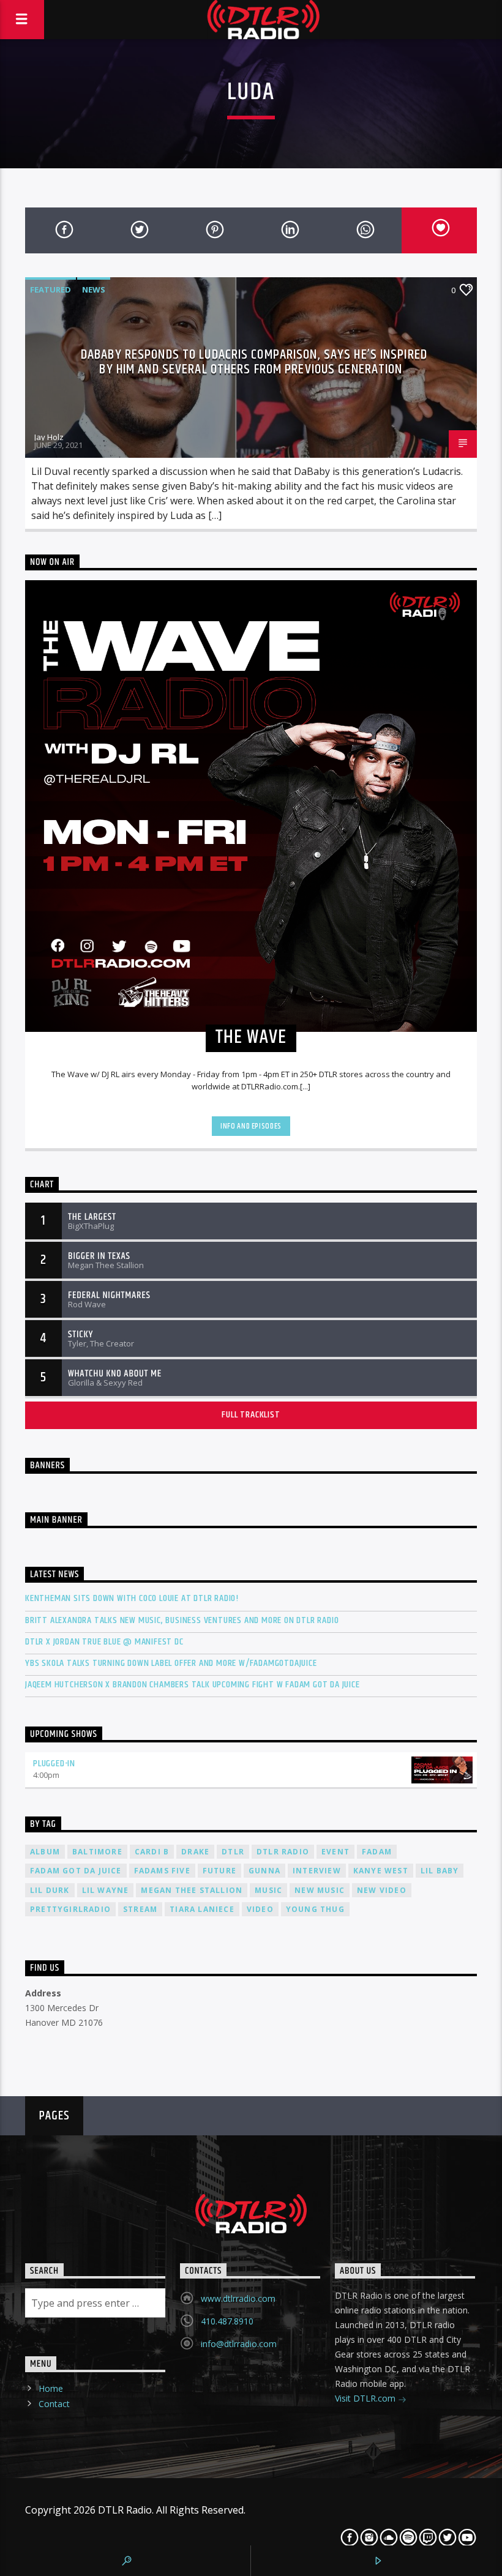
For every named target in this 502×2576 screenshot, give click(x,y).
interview (317, 1871)
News (94, 289)
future (219, 1871)
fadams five (162, 1871)
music (268, 1890)
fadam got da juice (76, 1871)
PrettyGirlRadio (70, 1909)
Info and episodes (251, 1126)
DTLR (233, 1852)
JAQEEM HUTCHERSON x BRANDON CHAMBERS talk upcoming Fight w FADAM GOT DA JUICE (193, 1685)
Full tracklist (251, 1415)
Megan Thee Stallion (192, 1890)
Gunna (264, 1871)
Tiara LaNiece (202, 1909)
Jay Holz (49, 437)
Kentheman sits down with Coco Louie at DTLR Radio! (132, 1598)
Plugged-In (54, 1764)
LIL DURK (50, 1890)
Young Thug (315, 1909)
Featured (51, 289)
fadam (377, 1852)
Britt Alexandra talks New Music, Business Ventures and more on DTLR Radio (182, 1620)
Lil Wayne (106, 1890)
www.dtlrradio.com (238, 2298)
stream (140, 1909)
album (45, 1852)
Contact (54, 2404)
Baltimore (97, 1852)
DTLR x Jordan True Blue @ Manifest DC (104, 1642)
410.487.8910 (227, 2321)
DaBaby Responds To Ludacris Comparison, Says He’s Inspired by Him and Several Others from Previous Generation (254, 362)
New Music (320, 1890)
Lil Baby (440, 1871)
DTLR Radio (283, 1852)
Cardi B (152, 1852)
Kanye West (381, 1871)
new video (382, 1890)
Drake (195, 1852)
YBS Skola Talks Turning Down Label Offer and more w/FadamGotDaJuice (171, 1663)
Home (51, 2388)
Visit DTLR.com (366, 2398)
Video (260, 1909)
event (335, 1852)
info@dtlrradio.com (239, 2344)
